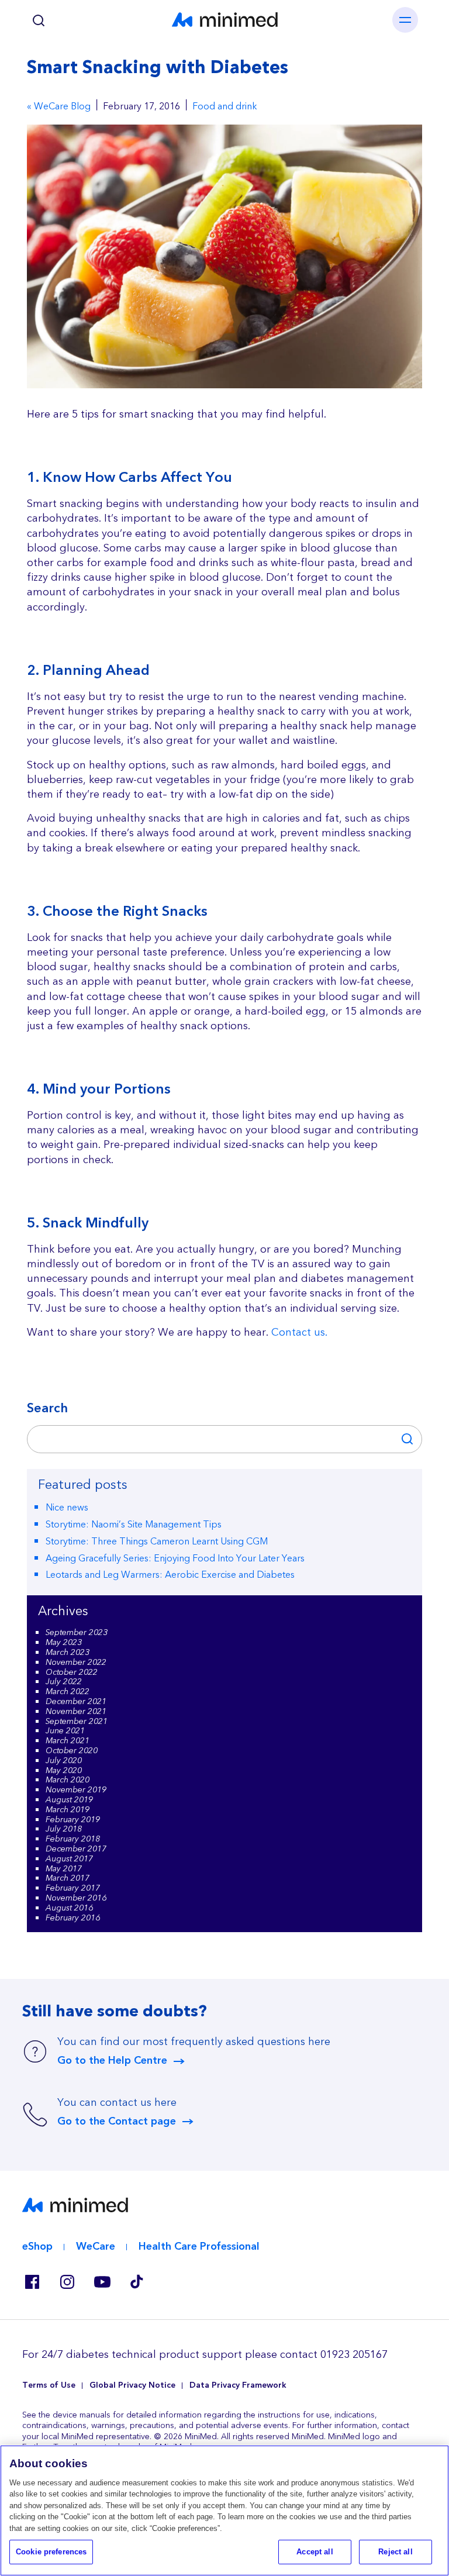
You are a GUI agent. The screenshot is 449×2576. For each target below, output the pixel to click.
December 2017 (76, 1849)
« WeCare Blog (59, 107)
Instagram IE (67, 2282)
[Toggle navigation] (405, 20)
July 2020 (64, 1761)
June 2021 (65, 1731)
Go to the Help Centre (112, 2061)
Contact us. (299, 1332)
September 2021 (77, 1722)
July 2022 (64, 1682)
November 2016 (76, 1898)
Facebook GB (32, 2282)
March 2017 (68, 1878)
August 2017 (69, 1859)
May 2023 (64, 1643)
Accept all (315, 2552)
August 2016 (69, 1908)
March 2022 (68, 1692)
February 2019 (73, 1820)
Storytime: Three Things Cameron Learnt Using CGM (157, 1542)
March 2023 (68, 1653)
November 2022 (76, 1663)
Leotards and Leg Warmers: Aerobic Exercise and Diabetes (170, 1575)
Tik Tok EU (137, 2282)
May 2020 (64, 1771)
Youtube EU (102, 2282)
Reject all (395, 2552)
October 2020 (72, 1751)
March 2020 (68, 1780)
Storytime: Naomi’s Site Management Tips (134, 1525)
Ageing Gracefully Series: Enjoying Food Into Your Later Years (175, 1558)
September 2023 (77, 1633)
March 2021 (68, 1741)
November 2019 (76, 1790)
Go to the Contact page (117, 2122)
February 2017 (73, 1888)
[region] (224, 2511)
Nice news (67, 1508)
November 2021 (76, 1712)
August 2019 (69, 1800)
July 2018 (64, 1829)
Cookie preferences (51, 2552)
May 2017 (64, 1869)
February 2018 (73, 1839)
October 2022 (72, 1672)
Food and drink (225, 107)
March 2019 (68, 1810)
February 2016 (73, 1918)
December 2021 (76, 1702)
